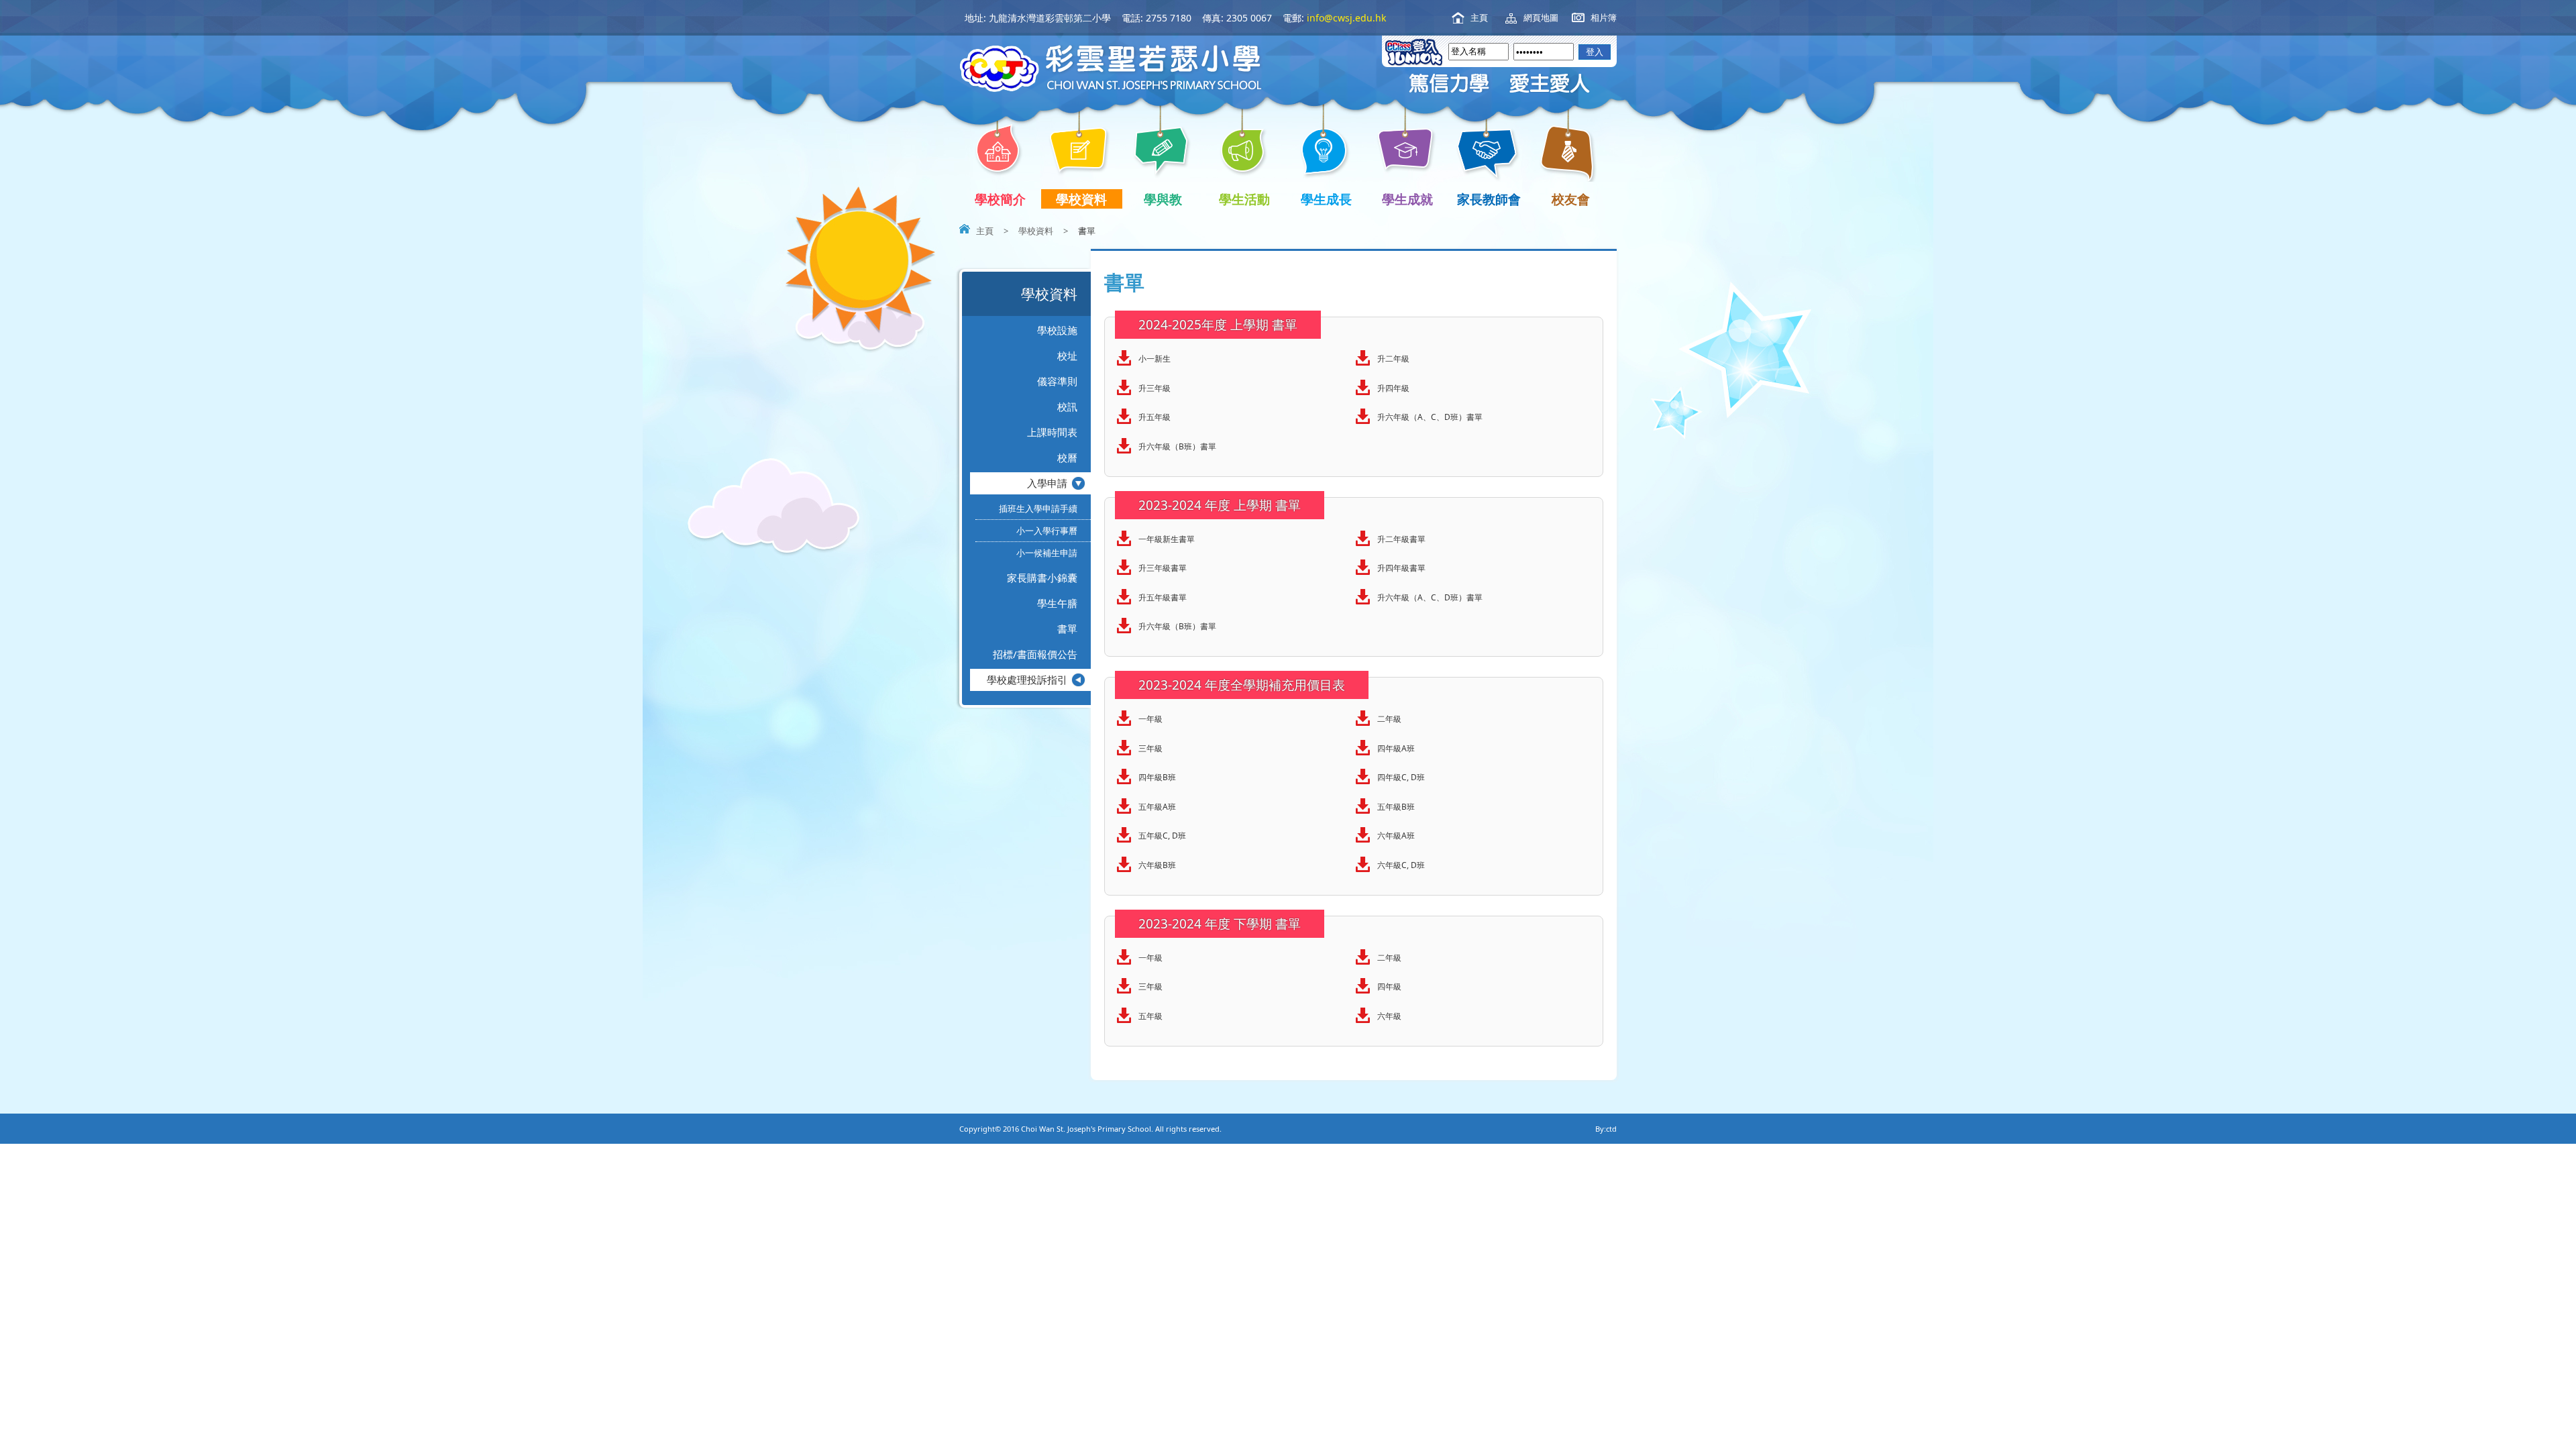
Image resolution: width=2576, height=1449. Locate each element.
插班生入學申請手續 (1038, 508)
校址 (1067, 356)
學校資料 (1081, 199)
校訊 (1067, 407)
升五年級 (1155, 417)
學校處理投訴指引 (1027, 680)
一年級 (1150, 719)
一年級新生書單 (1167, 539)
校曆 (1067, 458)
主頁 (1479, 17)
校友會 (1571, 199)
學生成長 (1326, 199)
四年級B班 (1157, 777)
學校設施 (1057, 330)
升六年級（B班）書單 (1177, 446)
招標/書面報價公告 (1035, 654)
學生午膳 (1057, 603)
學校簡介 (1000, 199)
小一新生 (1155, 359)
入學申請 (1047, 483)
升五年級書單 (1163, 597)
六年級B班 (1157, 865)
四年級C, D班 (1401, 777)
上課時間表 (1052, 432)
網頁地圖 (1541, 17)
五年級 (1150, 1016)
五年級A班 (1157, 807)
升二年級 (1393, 359)
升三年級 (1155, 388)
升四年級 (1393, 388)
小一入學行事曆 (1047, 531)
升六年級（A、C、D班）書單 (1430, 417)
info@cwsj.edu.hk (1346, 18)
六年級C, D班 (1401, 865)
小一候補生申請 (1047, 553)
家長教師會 (1489, 199)
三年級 (1150, 748)
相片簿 (1604, 17)
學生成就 (1407, 199)
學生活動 (1244, 199)
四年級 (1389, 986)
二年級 (1389, 719)
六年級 (1389, 1016)
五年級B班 (1396, 807)
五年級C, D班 (1162, 836)
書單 (1067, 629)
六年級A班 (1396, 836)
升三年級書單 (1163, 568)
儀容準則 (1057, 381)
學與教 (1163, 199)
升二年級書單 (1401, 539)
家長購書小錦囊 (1042, 578)
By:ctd (1606, 1129)
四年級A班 (1396, 748)
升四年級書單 (1401, 568)
